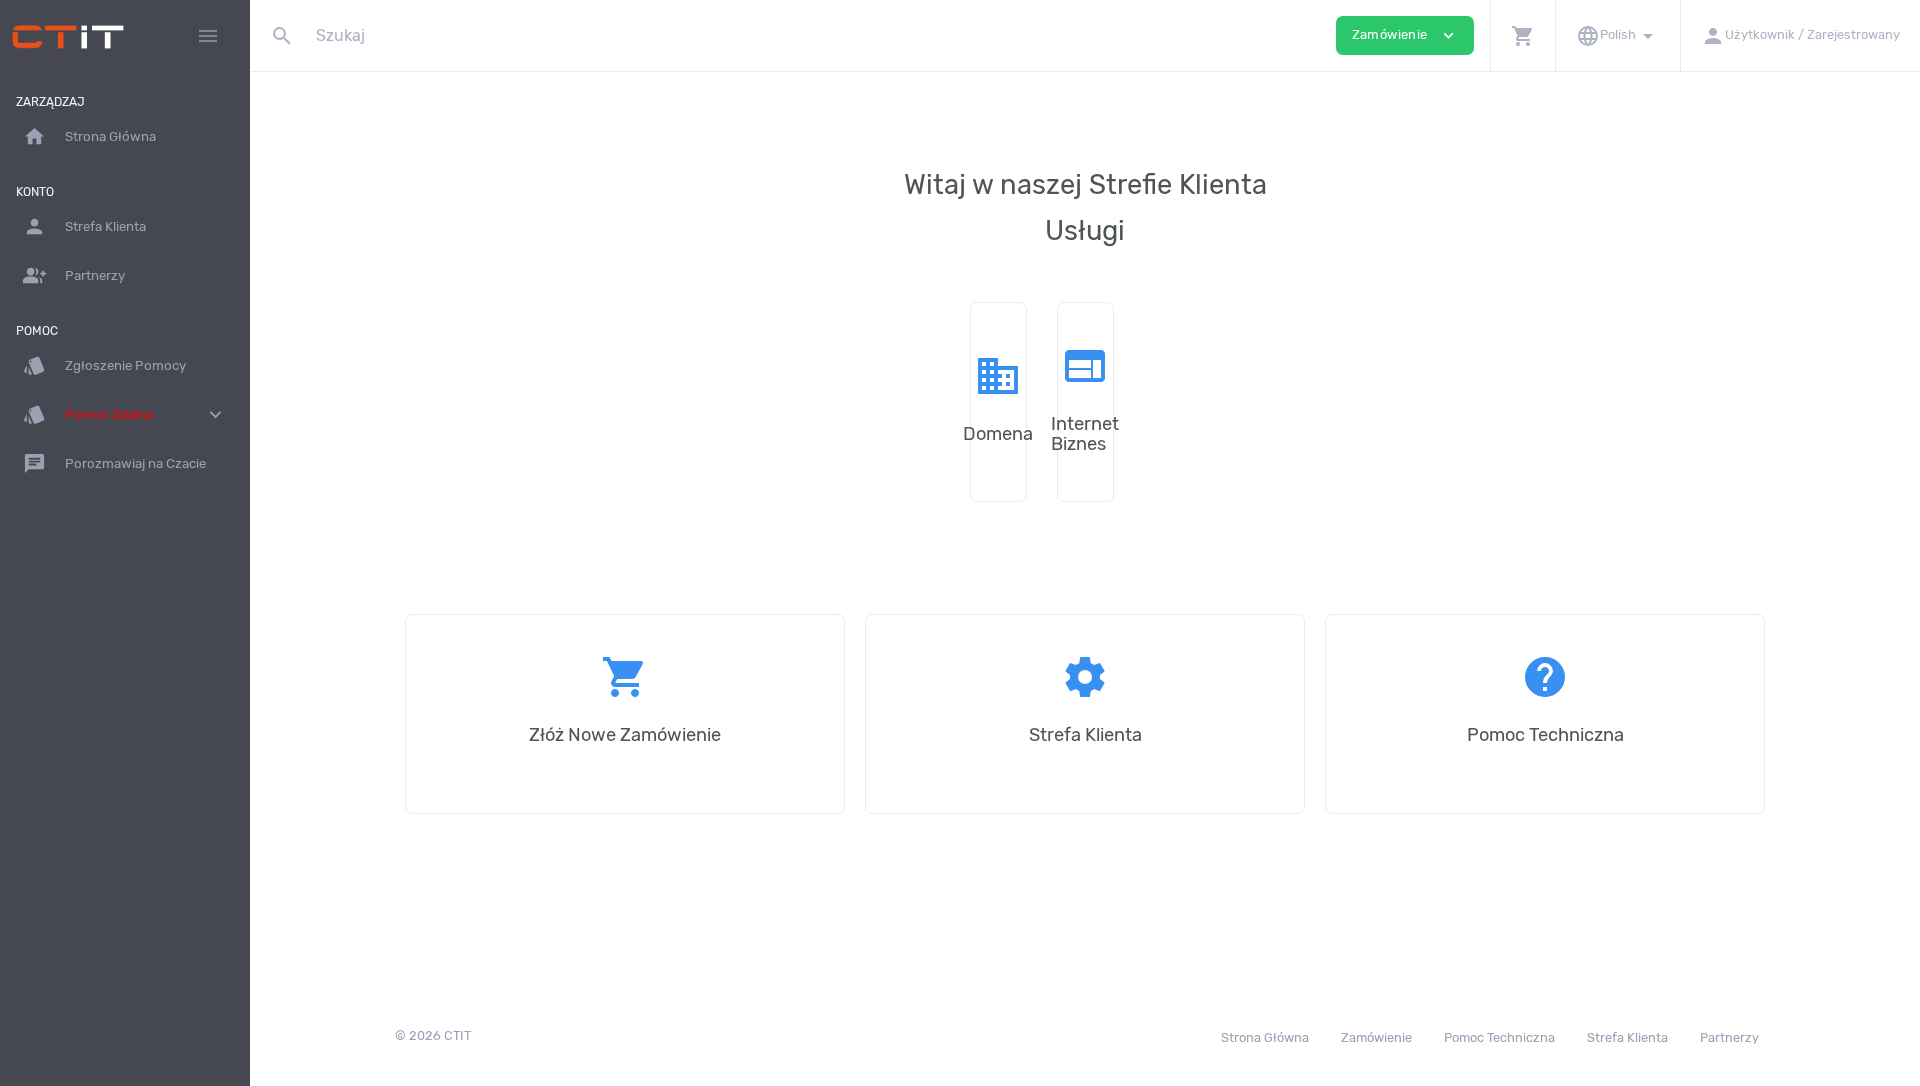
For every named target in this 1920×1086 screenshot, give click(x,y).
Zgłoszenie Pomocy (104, 365)
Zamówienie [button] (1405, 35)
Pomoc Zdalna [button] (125, 414)
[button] (1522, 35)
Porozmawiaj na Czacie (114, 463)
